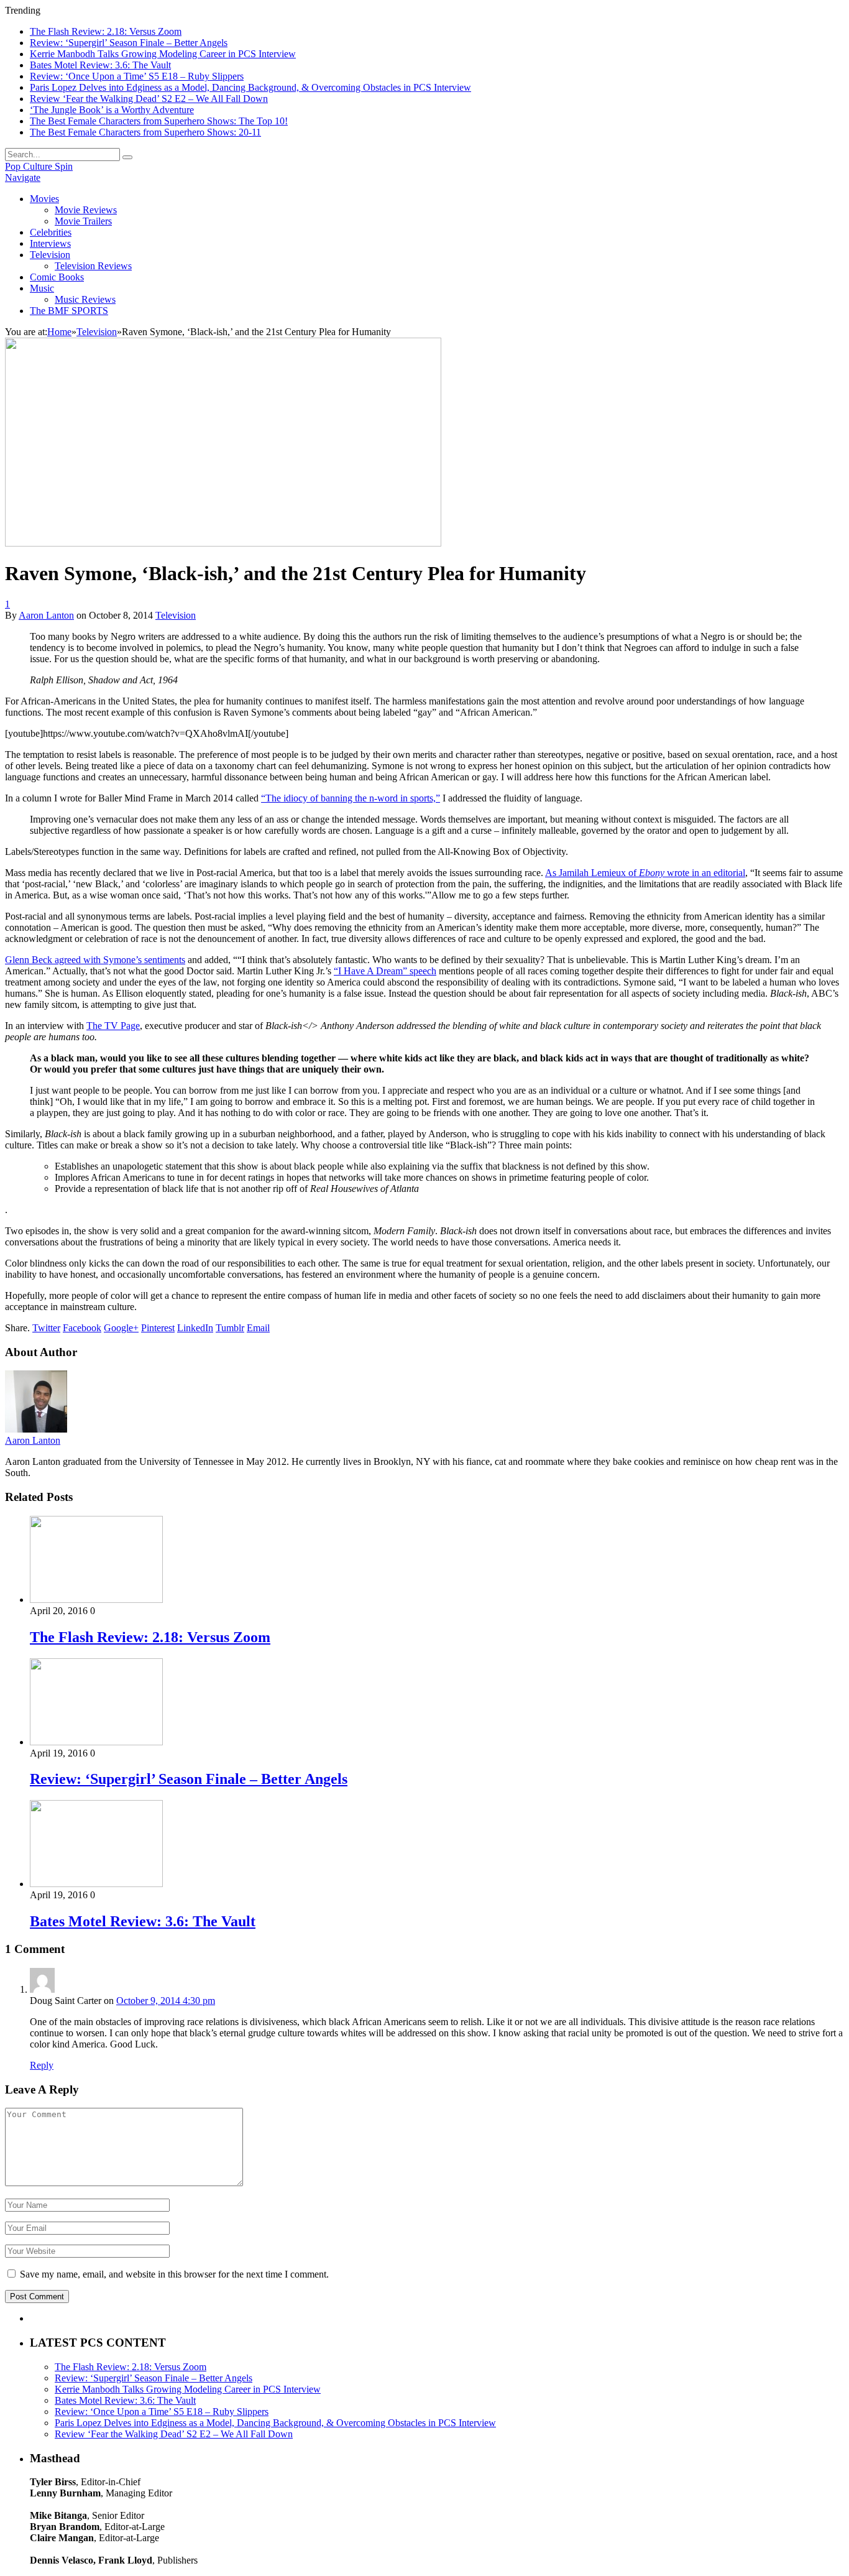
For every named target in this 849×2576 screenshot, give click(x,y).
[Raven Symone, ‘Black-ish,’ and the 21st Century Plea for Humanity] (223, 543)
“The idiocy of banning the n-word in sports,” (351, 798)
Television (50, 255)
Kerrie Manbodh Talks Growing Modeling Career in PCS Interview (163, 54)
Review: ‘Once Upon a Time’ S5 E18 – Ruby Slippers (137, 76)
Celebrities (51, 232)
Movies (44, 199)
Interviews (50, 243)
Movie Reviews (86, 210)
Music (42, 288)
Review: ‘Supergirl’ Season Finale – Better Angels (129, 43)
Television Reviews (93, 266)
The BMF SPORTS (69, 311)
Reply (42, 2065)
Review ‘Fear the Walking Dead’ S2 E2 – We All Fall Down (149, 99)
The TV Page (113, 1026)
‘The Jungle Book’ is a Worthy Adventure (112, 110)
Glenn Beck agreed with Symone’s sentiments (95, 960)
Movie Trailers (83, 221)
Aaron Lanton (46, 615)
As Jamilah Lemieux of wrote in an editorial (645, 873)
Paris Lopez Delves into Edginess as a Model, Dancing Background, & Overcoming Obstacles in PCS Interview (250, 87)
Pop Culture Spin (39, 166)
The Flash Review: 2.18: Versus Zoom (106, 31)
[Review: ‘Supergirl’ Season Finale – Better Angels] (96, 1742)
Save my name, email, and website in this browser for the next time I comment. (174, 2274)
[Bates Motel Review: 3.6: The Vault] (96, 1884)
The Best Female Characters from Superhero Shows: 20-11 (145, 132)
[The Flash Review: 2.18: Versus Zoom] (96, 1600)
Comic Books (57, 277)
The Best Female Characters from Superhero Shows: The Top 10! (159, 121)
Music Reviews (85, 299)
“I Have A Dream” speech (385, 971)
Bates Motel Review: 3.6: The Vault (100, 65)
